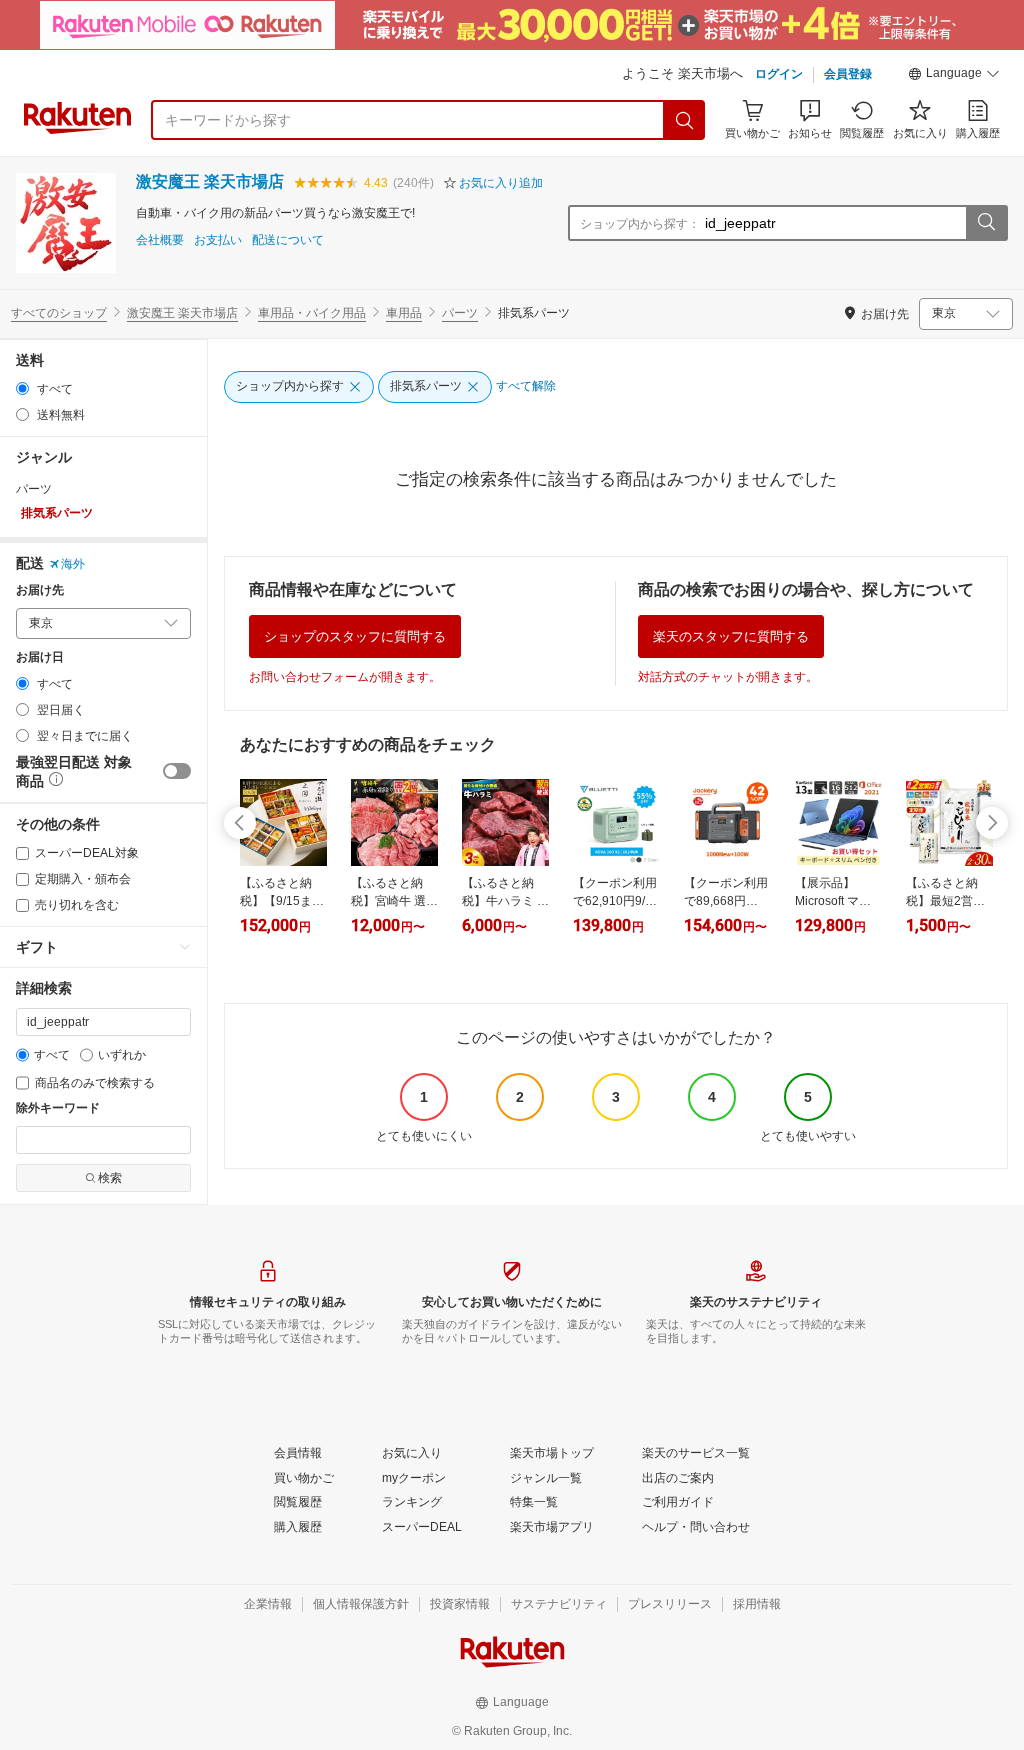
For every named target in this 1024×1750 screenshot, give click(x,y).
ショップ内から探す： (640, 224)
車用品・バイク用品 (312, 313)
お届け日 (40, 657)
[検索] (685, 120)
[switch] (177, 771)
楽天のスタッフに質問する (731, 636)
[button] (954, 76)
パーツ (460, 313)
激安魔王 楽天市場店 (210, 181)
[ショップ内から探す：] (986, 223)
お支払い (218, 240)
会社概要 (160, 240)
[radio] (22, 388)
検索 (110, 1178)
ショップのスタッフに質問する (355, 636)
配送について (288, 240)
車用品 (404, 313)
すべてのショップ (59, 313)
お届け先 (40, 590)
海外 (73, 564)
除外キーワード (58, 1108)
